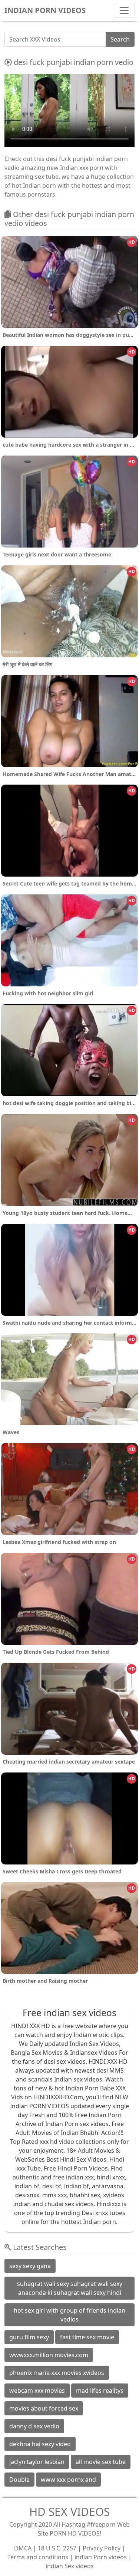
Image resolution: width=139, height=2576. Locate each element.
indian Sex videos (70, 2566)
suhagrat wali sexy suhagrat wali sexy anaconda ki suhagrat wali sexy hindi (70, 2288)
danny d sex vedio (34, 2426)
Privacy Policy (102, 2548)
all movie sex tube (101, 2462)
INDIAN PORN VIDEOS (45, 10)
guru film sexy (29, 2337)
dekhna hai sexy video (40, 2444)
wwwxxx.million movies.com (49, 2355)
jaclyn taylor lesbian (37, 2462)
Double (19, 2480)
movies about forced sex (44, 2408)
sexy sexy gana (30, 2266)
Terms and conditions (38, 2557)
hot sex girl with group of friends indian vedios (69, 2315)
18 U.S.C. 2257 (57, 2548)
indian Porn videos (101, 2557)
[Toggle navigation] (124, 10)
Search (120, 39)
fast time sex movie (87, 2337)
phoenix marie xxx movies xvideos (57, 2373)
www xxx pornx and (68, 2480)
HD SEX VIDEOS (69, 2512)
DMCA (23, 2548)
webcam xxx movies (37, 2391)
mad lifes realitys (100, 2391)
